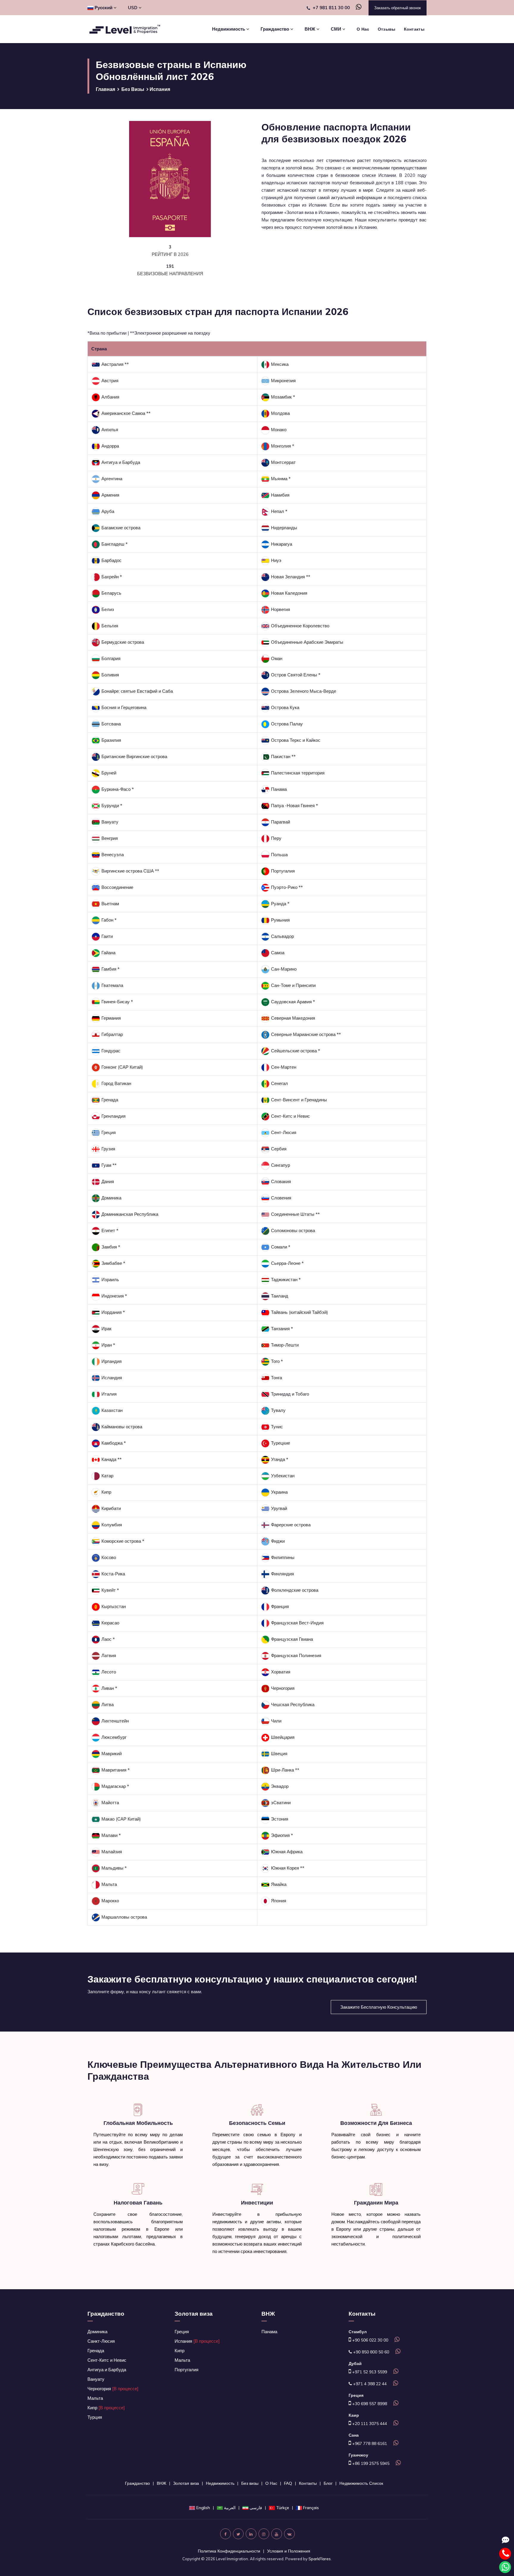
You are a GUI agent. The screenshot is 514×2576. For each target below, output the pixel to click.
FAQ (288, 2483)
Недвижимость (220, 2483)
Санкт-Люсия (101, 2341)
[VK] (289, 2534)
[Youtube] (277, 2534)
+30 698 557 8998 (369, 2404)
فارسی (256, 2508)
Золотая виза (194, 2314)
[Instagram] (264, 2534)
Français (311, 2508)
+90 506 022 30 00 (370, 2340)
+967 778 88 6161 (369, 2443)
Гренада (96, 2351)
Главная (105, 89)
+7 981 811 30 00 (331, 8)
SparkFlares (320, 2559)
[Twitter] (238, 2534)
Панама (269, 2332)
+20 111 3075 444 (369, 2424)
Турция (95, 2417)
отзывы (387, 29)
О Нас (363, 29)
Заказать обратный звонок (398, 8)
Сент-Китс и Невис (107, 2360)
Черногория (113, 2389)
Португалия (187, 2370)
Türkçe (283, 2508)
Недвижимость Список (361, 2483)
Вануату (96, 2379)
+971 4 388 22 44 (369, 2384)
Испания (197, 2341)
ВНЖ (268, 2314)
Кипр (106, 2408)
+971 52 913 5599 (369, 2372)
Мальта (95, 2398)
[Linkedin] (251, 2534)
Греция (182, 2332)
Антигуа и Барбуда (107, 2370)
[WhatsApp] (356, 8)
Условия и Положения (289, 2551)
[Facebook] (225, 2534)
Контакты (414, 29)
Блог (328, 2483)
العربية (230, 2508)
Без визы (133, 89)
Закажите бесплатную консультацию (379, 2007)
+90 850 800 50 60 (370, 2352)
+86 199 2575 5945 (370, 2463)
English (203, 2508)
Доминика (97, 2332)
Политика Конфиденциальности (229, 2551)
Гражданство (106, 2314)
